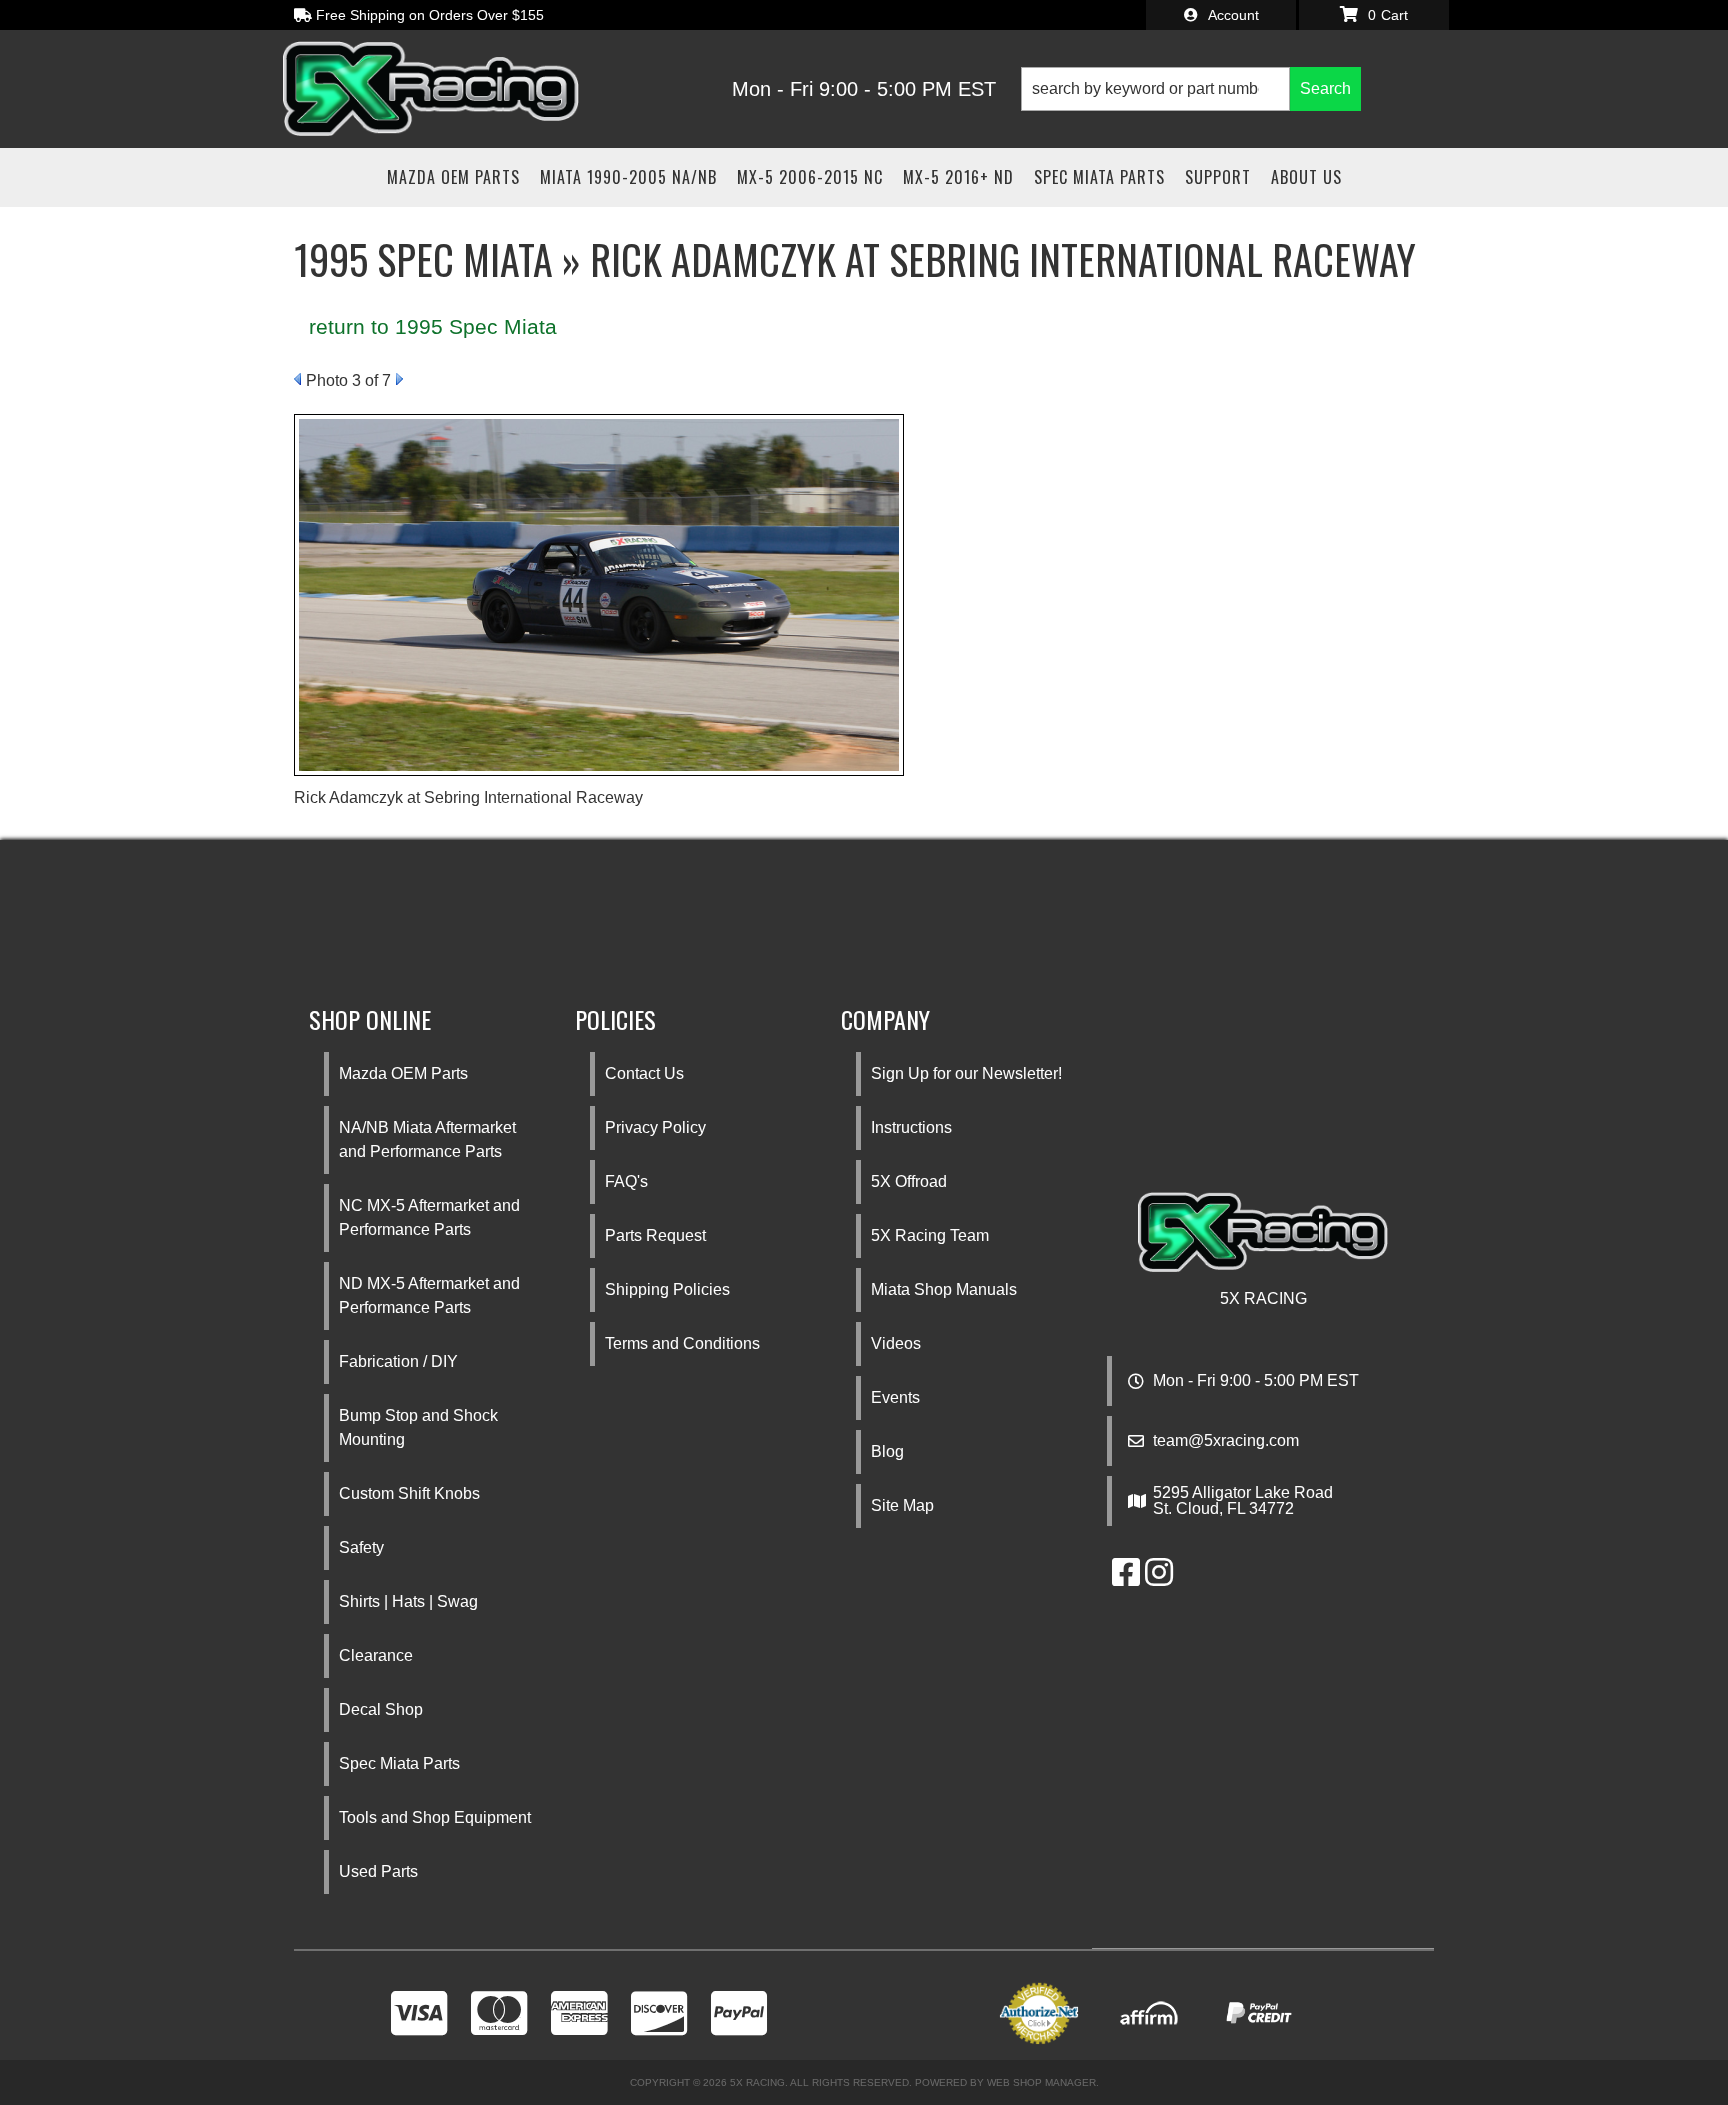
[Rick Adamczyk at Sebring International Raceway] (599, 593)
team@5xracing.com (1226, 1441)
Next (399, 379)
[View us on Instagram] (1159, 1578)
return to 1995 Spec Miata (433, 326)
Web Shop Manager (1041, 2082)
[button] (1191, 89)
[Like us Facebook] (1126, 1578)
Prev (297, 379)
